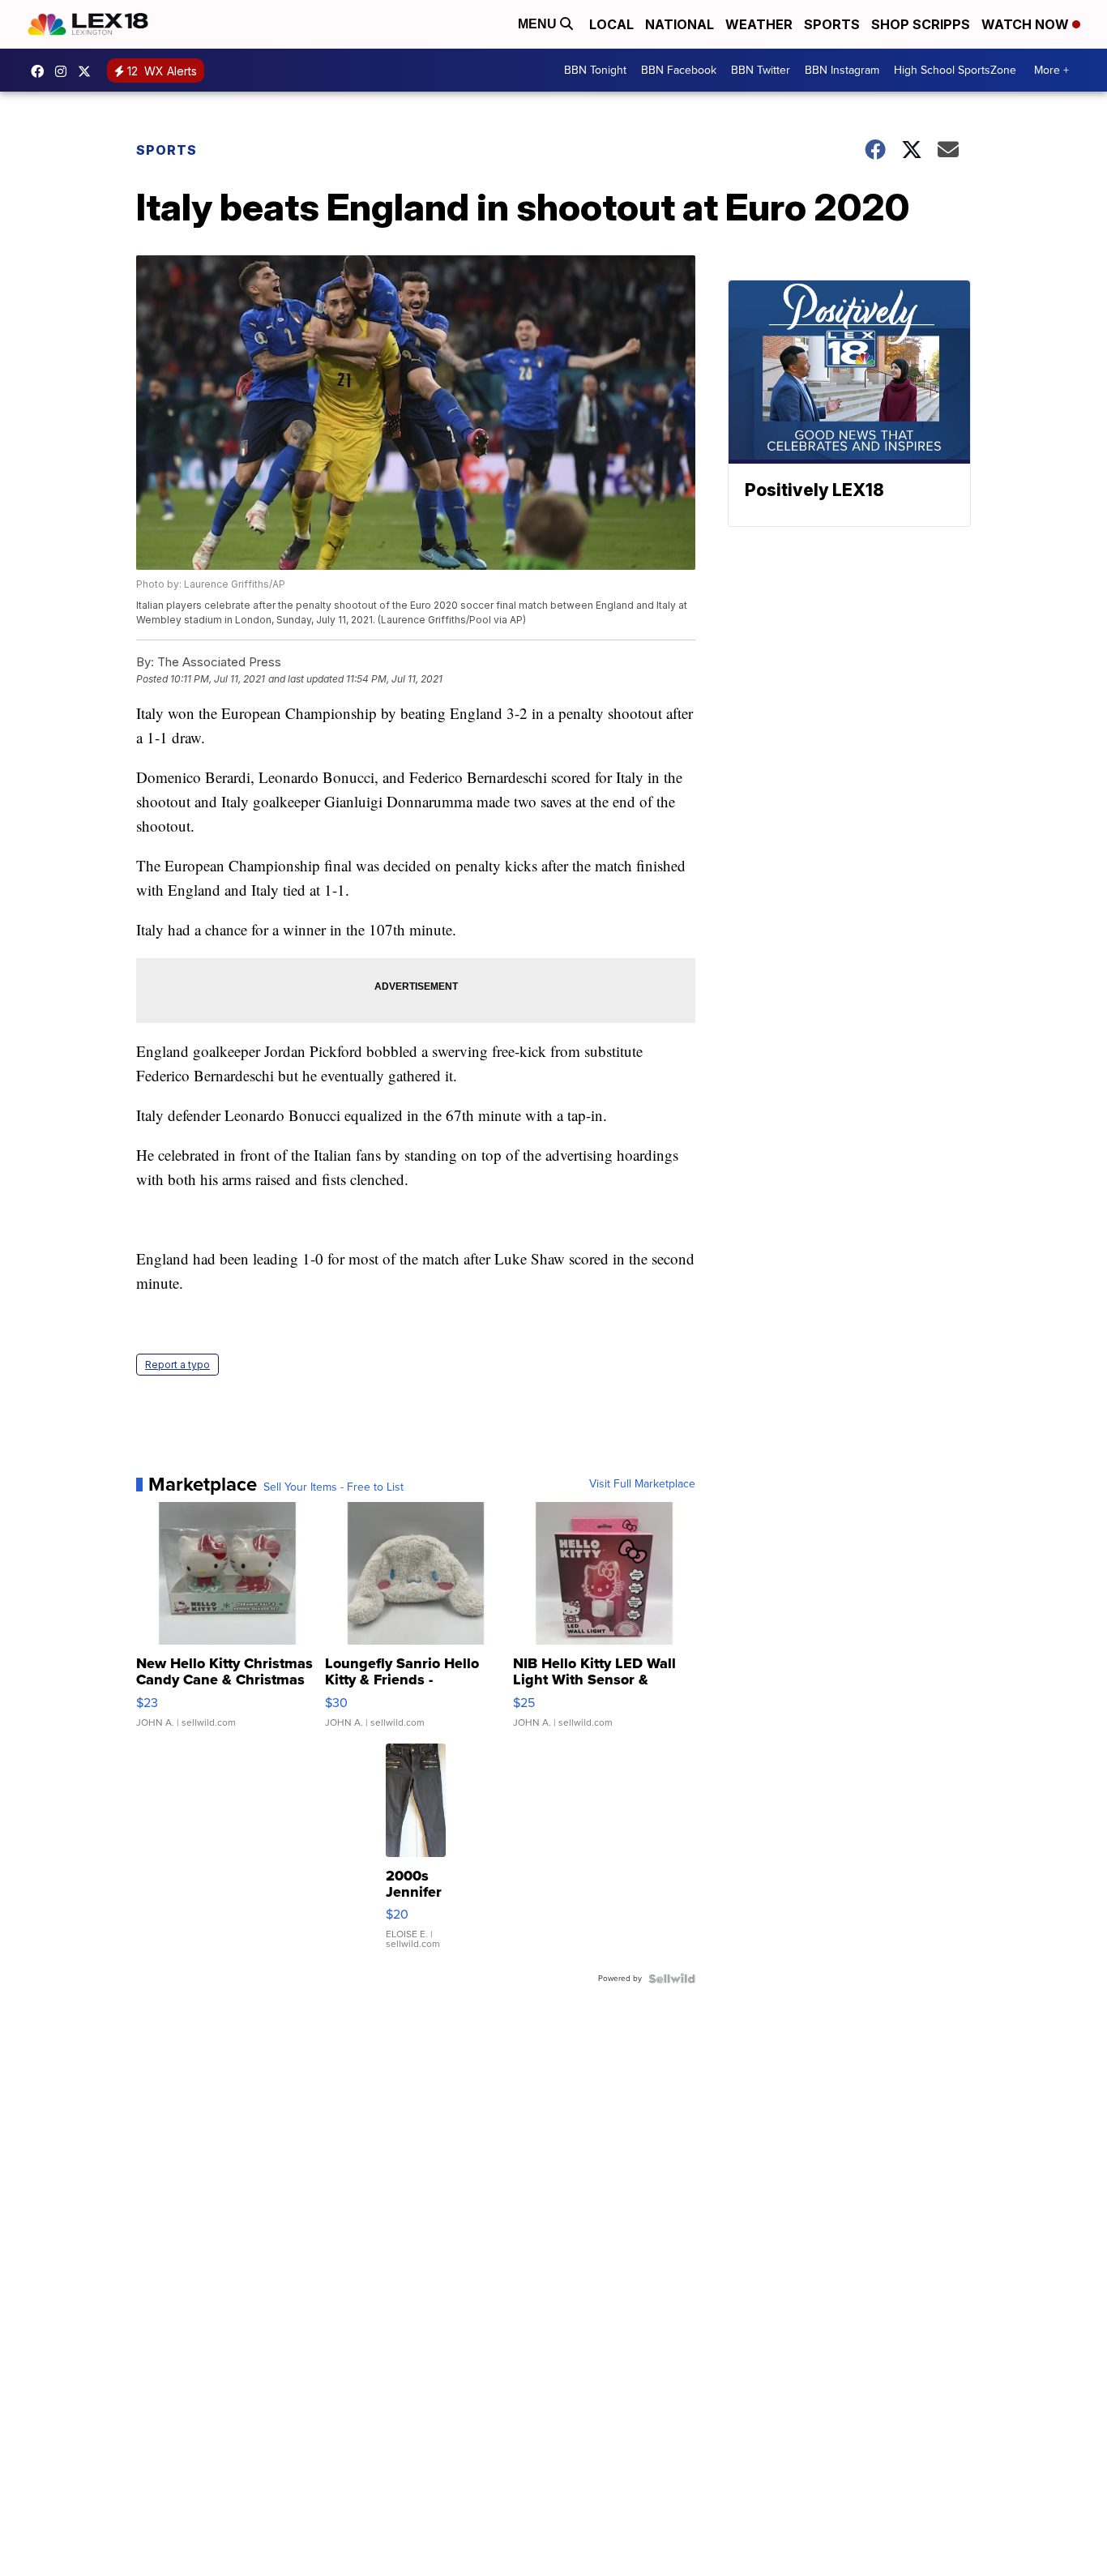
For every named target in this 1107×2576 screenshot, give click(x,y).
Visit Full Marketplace (642, 1484)
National (680, 24)
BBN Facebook (679, 70)
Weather (759, 24)
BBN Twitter (761, 70)
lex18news (88, 71)
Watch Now (1027, 24)
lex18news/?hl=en (65, 71)
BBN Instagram (842, 70)
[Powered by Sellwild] (672, 1979)
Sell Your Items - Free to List (333, 1487)
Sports (832, 24)
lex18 (41, 71)
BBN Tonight (595, 70)
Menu (539, 24)
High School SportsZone (955, 70)
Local (611, 24)
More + (1051, 70)
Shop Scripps (921, 24)
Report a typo (177, 1365)
